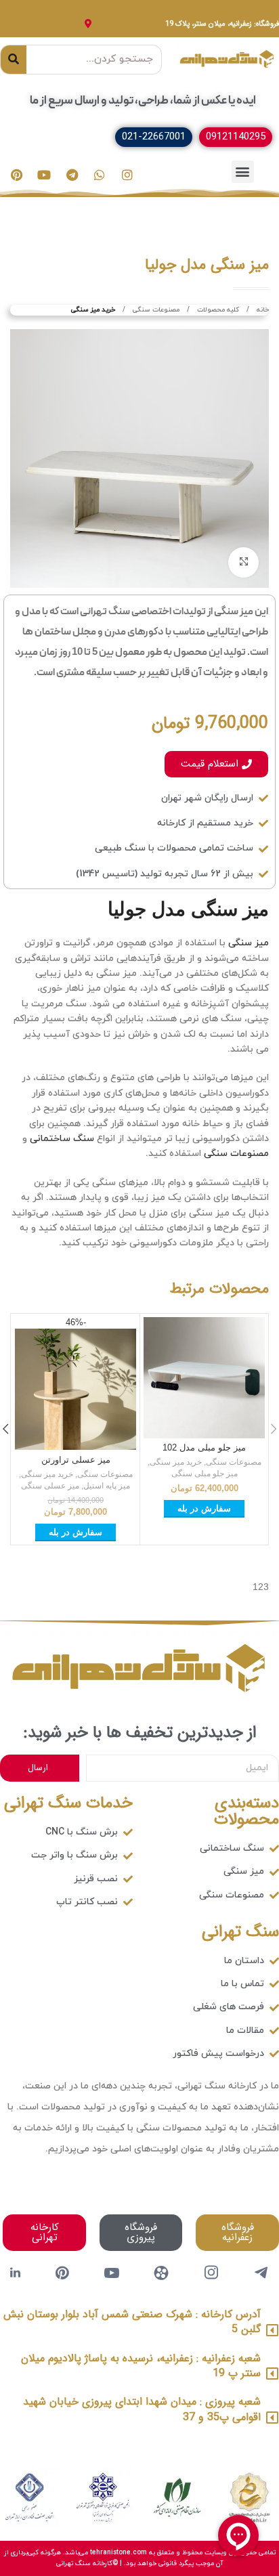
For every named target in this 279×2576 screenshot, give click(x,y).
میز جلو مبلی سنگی (205, 1474)
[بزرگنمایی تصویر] (243, 562)
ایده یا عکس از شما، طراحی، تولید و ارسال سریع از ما (143, 101)
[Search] (14, 60)
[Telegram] (72, 175)
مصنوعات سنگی (155, 310)
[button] (243, 172)
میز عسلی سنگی (50, 1486)
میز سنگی (249, 943)
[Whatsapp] (100, 175)
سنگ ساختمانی (62, 1139)
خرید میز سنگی (93, 310)
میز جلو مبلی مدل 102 (204, 1448)
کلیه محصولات (217, 310)
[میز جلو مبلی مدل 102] (204, 1378)
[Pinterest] (16, 175)
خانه (262, 310)
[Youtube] (44, 175)
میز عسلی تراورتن (76, 1460)
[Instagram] (127, 175)
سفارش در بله (204, 1508)
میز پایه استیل (107, 1486)
